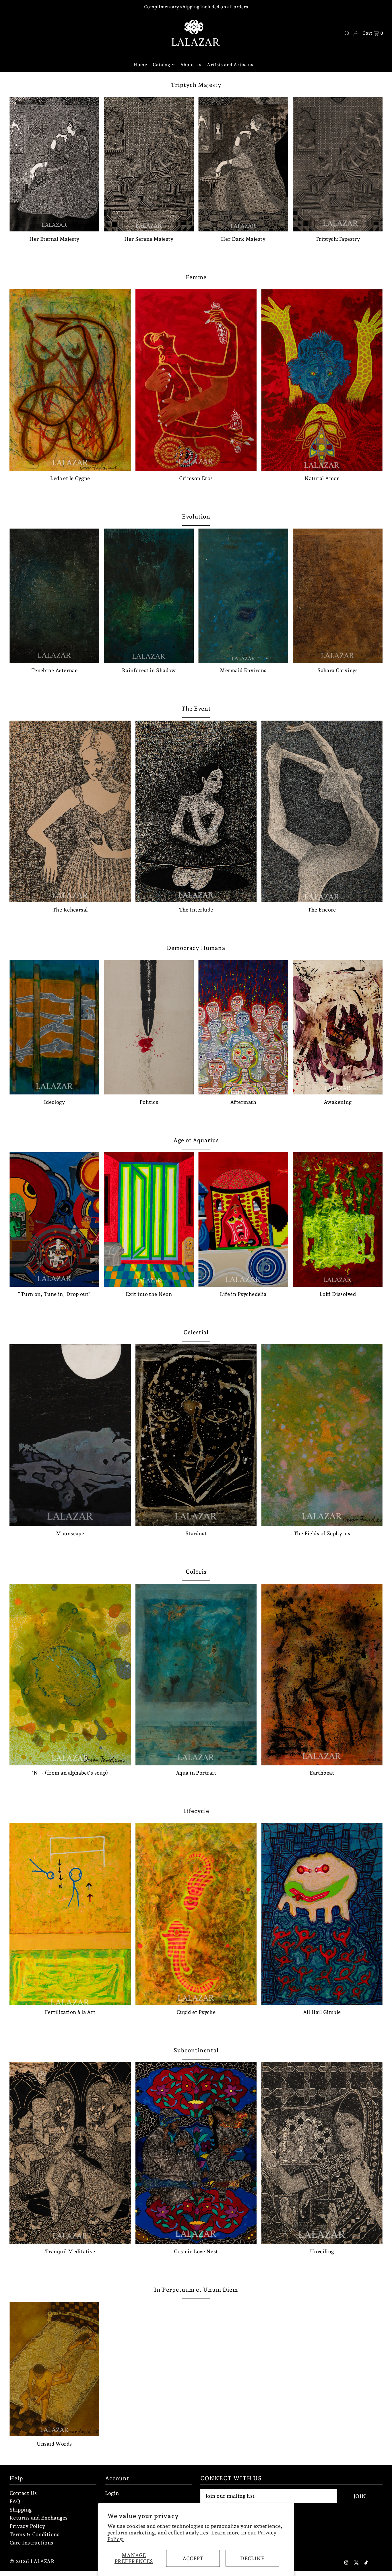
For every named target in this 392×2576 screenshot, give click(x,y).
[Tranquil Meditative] (70, 2153)
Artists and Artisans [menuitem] (231, 65)
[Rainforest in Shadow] (149, 596)
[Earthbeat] (322, 1675)
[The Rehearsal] (70, 811)
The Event (196, 709)
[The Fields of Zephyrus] (322, 1435)
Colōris (196, 1572)
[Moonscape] (70, 1435)
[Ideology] (54, 1027)
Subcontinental (196, 2050)
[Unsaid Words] (54, 2369)
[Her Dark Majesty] (243, 164)
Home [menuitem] (140, 65)
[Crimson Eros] (196, 380)
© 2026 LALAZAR (32, 2561)
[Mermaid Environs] (243, 596)
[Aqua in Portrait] (196, 1675)
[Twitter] (356, 2563)
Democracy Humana (196, 948)
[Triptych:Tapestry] (338, 164)
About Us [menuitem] (191, 65)
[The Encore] (322, 811)
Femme (196, 277)
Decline (252, 2558)
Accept (193, 2558)
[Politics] (149, 1027)
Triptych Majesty (196, 85)
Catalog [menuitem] (161, 65)
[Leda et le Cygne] (70, 380)
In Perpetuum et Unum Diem (196, 2290)
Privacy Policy (27, 2526)
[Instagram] (346, 2563)
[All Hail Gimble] (322, 1914)
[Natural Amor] (322, 380)
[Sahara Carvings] (338, 596)
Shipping (21, 2510)
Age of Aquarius (196, 1140)
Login (112, 2493)
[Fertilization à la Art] (70, 1914)
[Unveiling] (322, 2153)
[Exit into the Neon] (149, 1220)
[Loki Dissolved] (338, 1220)
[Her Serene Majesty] (149, 164)
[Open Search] (347, 33)
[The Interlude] (196, 811)
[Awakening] (338, 1027)
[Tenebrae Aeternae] (54, 596)
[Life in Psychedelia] (243, 1220)
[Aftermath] (243, 1027)
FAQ (15, 2501)
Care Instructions (31, 2543)
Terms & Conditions (34, 2534)
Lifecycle (196, 1811)
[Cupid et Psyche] (196, 1914)
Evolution (196, 517)
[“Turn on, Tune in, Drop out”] (54, 1220)
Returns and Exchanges (38, 2518)
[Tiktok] (366, 2563)
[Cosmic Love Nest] (196, 2153)
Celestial (196, 1332)
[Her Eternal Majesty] (54, 164)
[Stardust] (196, 1435)
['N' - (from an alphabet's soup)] (70, 1675)
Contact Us (23, 2493)
